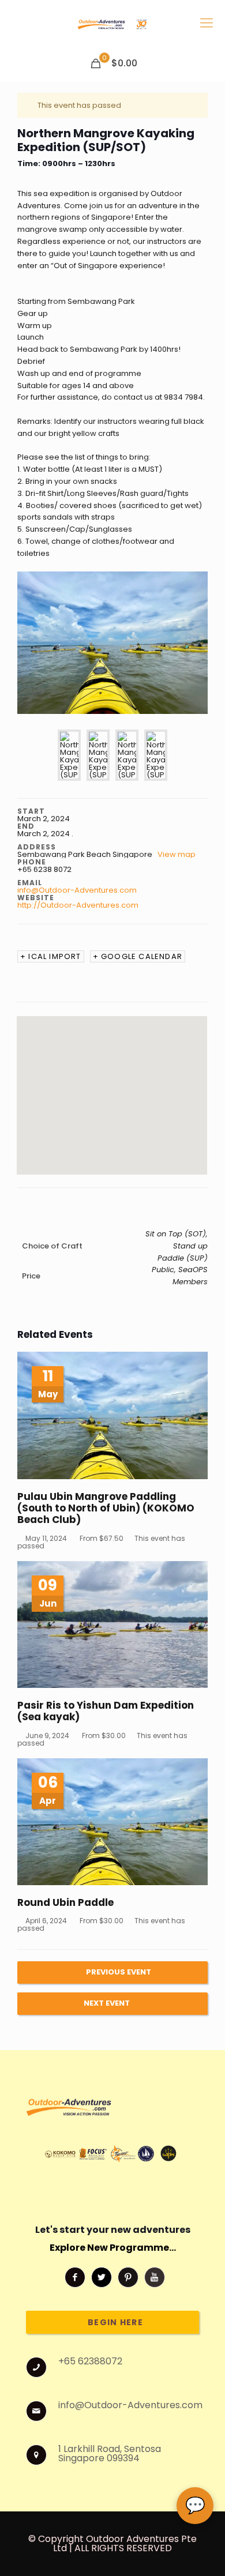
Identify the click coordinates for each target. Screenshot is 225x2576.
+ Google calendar (138, 956)
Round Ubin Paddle (65, 1902)
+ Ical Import (51, 956)
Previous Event (119, 1972)
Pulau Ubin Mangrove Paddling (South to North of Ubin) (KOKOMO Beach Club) (106, 1508)
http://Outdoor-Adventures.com (78, 905)
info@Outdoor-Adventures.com (77, 890)
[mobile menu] (207, 23)
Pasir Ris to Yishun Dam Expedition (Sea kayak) (106, 1711)
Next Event (107, 2003)
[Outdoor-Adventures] (112, 23)
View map (177, 854)
